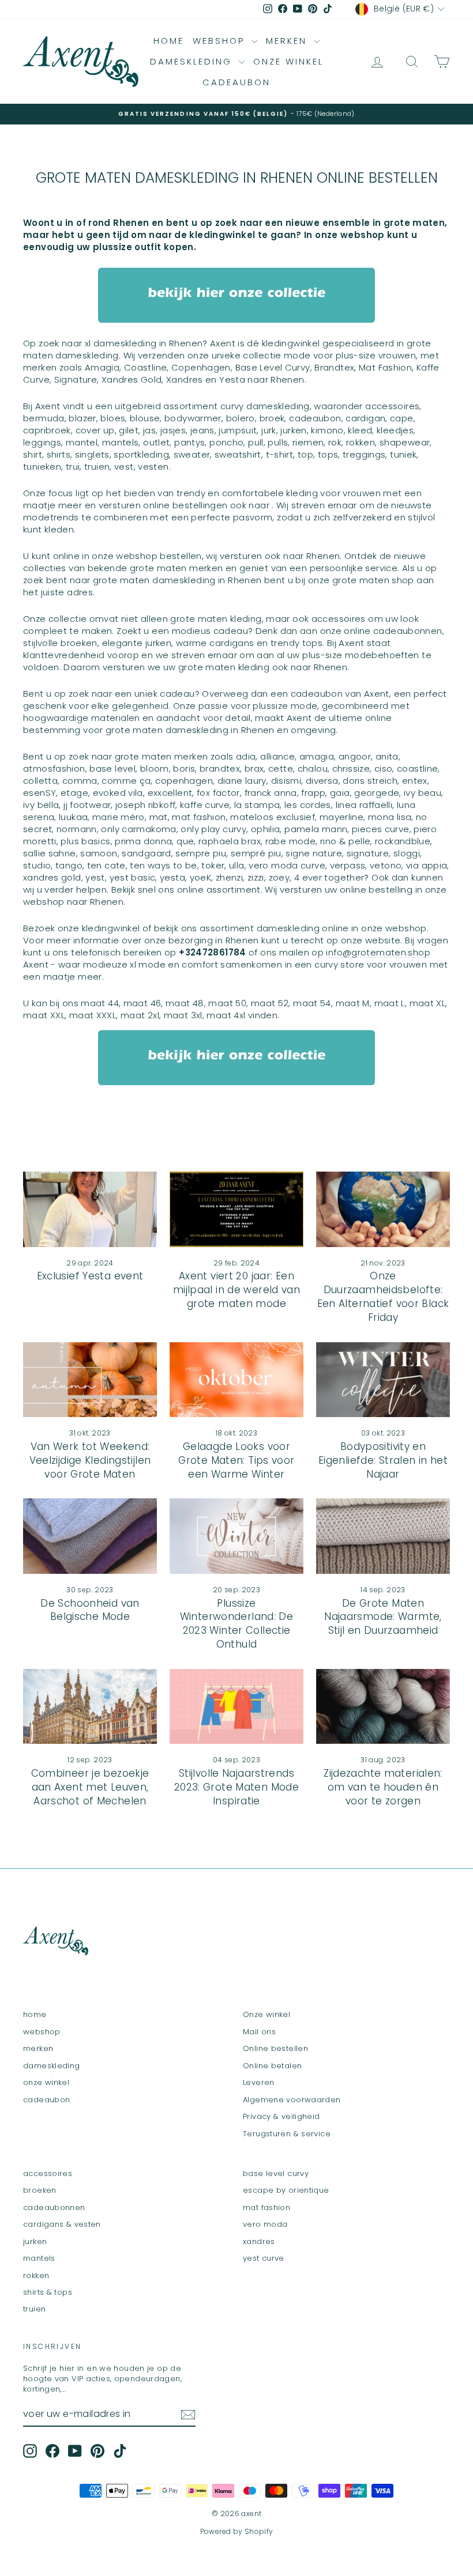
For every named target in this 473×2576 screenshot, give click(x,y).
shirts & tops (48, 2292)
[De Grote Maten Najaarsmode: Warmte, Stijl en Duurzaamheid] (383, 1536)
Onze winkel (266, 2014)
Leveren (259, 2082)
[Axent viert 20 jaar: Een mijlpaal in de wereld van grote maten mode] (236, 1209)
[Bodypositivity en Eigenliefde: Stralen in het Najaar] (383, 1380)
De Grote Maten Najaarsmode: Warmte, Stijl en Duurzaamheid (383, 1617)
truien (34, 2309)
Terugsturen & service (287, 2134)
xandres (259, 2241)
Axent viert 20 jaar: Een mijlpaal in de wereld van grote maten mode (236, 1290)
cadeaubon (236, 82)
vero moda (265, 2224)
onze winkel (288, 61)
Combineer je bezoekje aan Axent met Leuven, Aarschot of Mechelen (90, 1787)
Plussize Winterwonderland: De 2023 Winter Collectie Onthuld (237, 1624)
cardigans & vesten (62, 2224)
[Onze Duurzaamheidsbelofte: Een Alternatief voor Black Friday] (383, 1209)
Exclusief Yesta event (90, 1276)
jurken (35, 2241)
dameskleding (193, 61)
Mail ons (259, 2032)
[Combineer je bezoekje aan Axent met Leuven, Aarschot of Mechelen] (90, 1706)
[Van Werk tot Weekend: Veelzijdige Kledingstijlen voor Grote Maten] (90, 1380)
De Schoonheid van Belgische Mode (90, 1610)
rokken (36, 2275)
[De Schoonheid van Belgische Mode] (90, 1536)
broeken (40, 2190)
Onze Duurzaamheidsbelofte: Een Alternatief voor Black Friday (383, 1296)
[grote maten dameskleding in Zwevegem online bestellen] (236, 295)
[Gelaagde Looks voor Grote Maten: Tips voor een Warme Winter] (236, 1380)
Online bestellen (275, 2048)
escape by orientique (286, 2190)
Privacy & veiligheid (281, 2116)
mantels (39, 2258)
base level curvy (276, 2173)
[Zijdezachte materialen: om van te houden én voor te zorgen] (383, 1706)
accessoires (48, 2173)
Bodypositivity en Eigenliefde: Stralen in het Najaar (383, 1460)
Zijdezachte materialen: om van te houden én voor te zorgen (383, 1787)
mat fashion (266, 2207)
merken (288, 41)
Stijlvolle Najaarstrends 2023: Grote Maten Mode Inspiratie (236, 1787)
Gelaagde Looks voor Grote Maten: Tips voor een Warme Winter (236, 1460)
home (169, 41)
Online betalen (272, 2066)
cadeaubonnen (54, 2207)
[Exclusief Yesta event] (90, 1209)
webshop (221, 41)
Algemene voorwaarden (292, 2100)
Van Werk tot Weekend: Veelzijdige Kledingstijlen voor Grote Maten (90, 1460)
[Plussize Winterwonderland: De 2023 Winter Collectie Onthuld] (236, 1536)
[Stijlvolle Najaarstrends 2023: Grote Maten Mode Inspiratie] (236, 1706)
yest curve (264, 2258)
